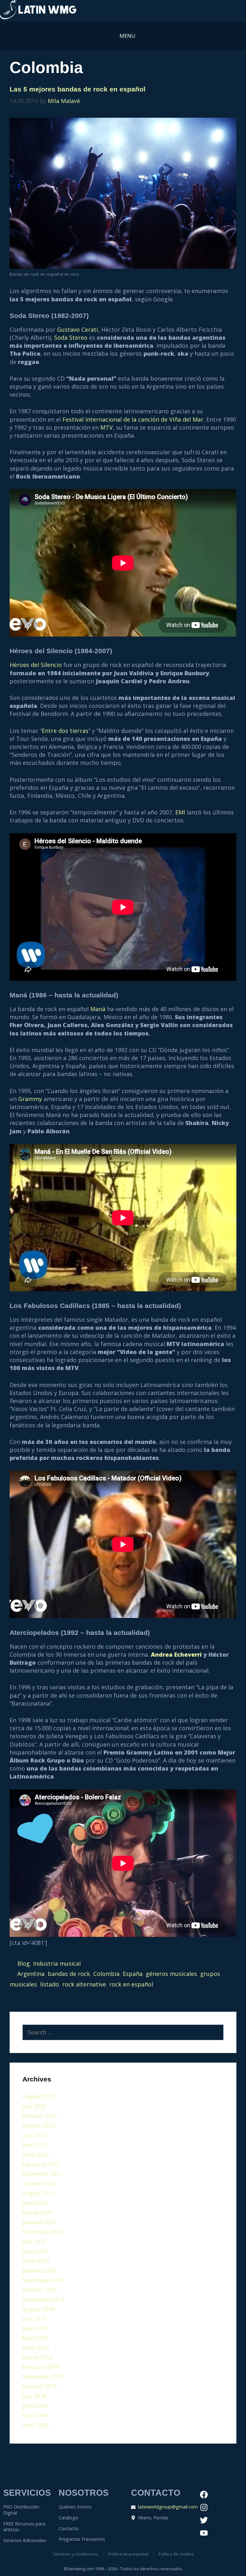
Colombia (106, 1974)
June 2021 (35, 2203)
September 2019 (43, 2299)
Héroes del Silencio (36, 665)
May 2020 (35, 2251)
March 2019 (38, 2357)
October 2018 (40, 2386)
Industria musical (57, 1963)
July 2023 (34, 2106)
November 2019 (43, 2280)
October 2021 (40, 2183)
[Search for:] (123, 2033)
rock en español (131, 1984)
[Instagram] (204, 2508)
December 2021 (42, 2174)
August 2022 (39, 2125)
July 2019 (34, 2319)
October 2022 (40, 2116)
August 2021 (39, 2193)
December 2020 (42, 2232)
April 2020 (36, 2261)
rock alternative (84, 1984)
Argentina (31, 1974)
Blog (24, 1963)
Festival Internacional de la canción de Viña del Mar (133, 419)
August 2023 (39, 2096)
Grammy (30, 1099)
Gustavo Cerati (78, 329)
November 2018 (43, 2377)
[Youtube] (204, 2533)
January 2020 (39, 2270)
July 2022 (34, 2135)
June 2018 (35, 2406)
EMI (180, 812)
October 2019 (40, 2290)
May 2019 (35, 2338)
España (133, 1974)
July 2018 (34, 2396)
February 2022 (41, 2164)
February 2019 (41, 2367)
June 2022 (35, 2145)
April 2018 (36, 2425)
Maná (98, 1009)
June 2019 (35, 2328)
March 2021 (38, 2212)
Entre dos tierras (65, 731)
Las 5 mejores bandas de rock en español (78, 89)
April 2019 (36, 2348)
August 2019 (39, 2309)
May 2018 (35, 2415)
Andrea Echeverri (176, 1654)
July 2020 (34, 2241)
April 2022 (36, 2155)
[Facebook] (204, 2495)
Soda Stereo (71, 337)
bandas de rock (69, 1974)
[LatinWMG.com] (38, 11)
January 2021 (39, 2222)
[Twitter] (204, 2520)
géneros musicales (171, 1974)
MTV (107, 427)
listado (49, 1984)
